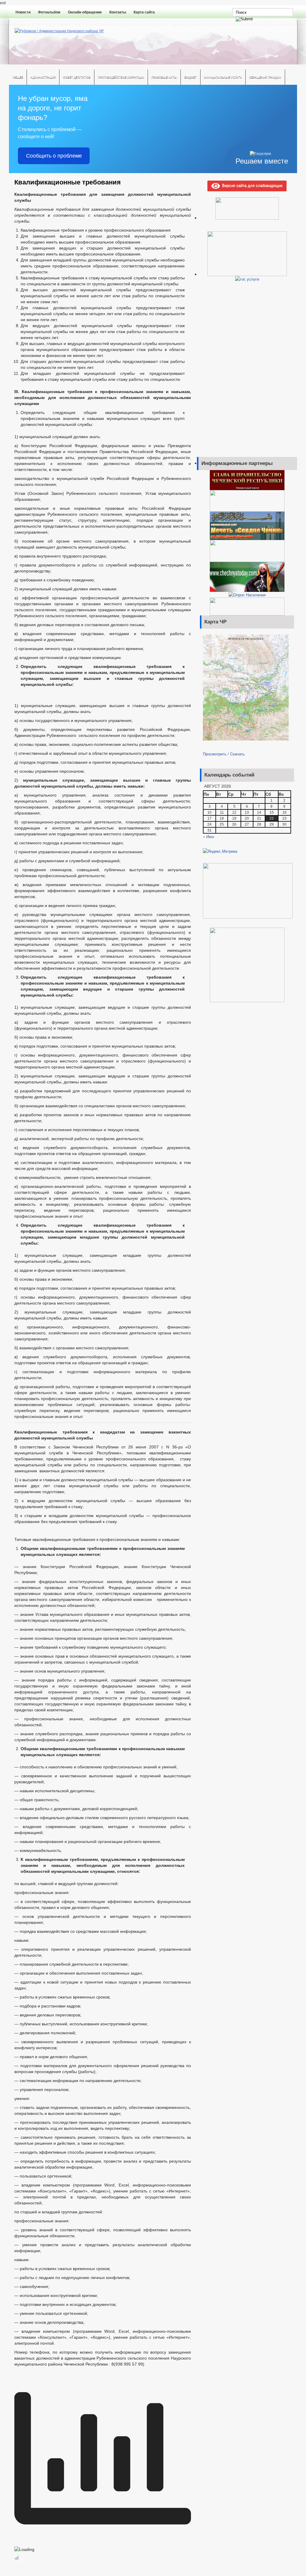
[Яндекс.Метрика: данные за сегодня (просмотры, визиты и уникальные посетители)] (220, 851)
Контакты (118, 12)
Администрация (43, 77)
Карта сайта (144, 12)
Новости (23, 12)
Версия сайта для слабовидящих (251, 185)
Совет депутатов (77, 77)
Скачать (237, 754)
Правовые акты (164, 77)
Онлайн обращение (85, 12)
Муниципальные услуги (223, 77)
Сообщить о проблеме (54, 156)
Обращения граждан (265, 77)
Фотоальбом (49, 12)
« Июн (208, 836)
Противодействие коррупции (121, 77)
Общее (18, 77)
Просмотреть (215, 754)
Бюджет (191, 77)
